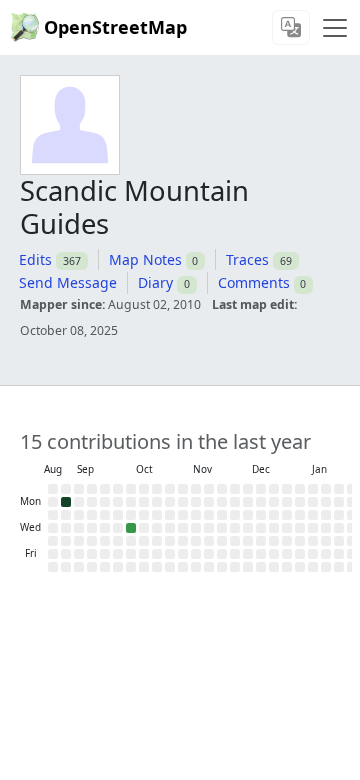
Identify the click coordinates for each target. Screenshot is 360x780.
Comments (254, 282)
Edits (35, 259)
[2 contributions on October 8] (131, 528)
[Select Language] (291, 27)
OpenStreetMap (115, 27)
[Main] (335, 28)
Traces (247, 259)
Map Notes (145, 259)
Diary (155, 282)
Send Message (68, 282)
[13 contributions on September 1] (66, 502)
